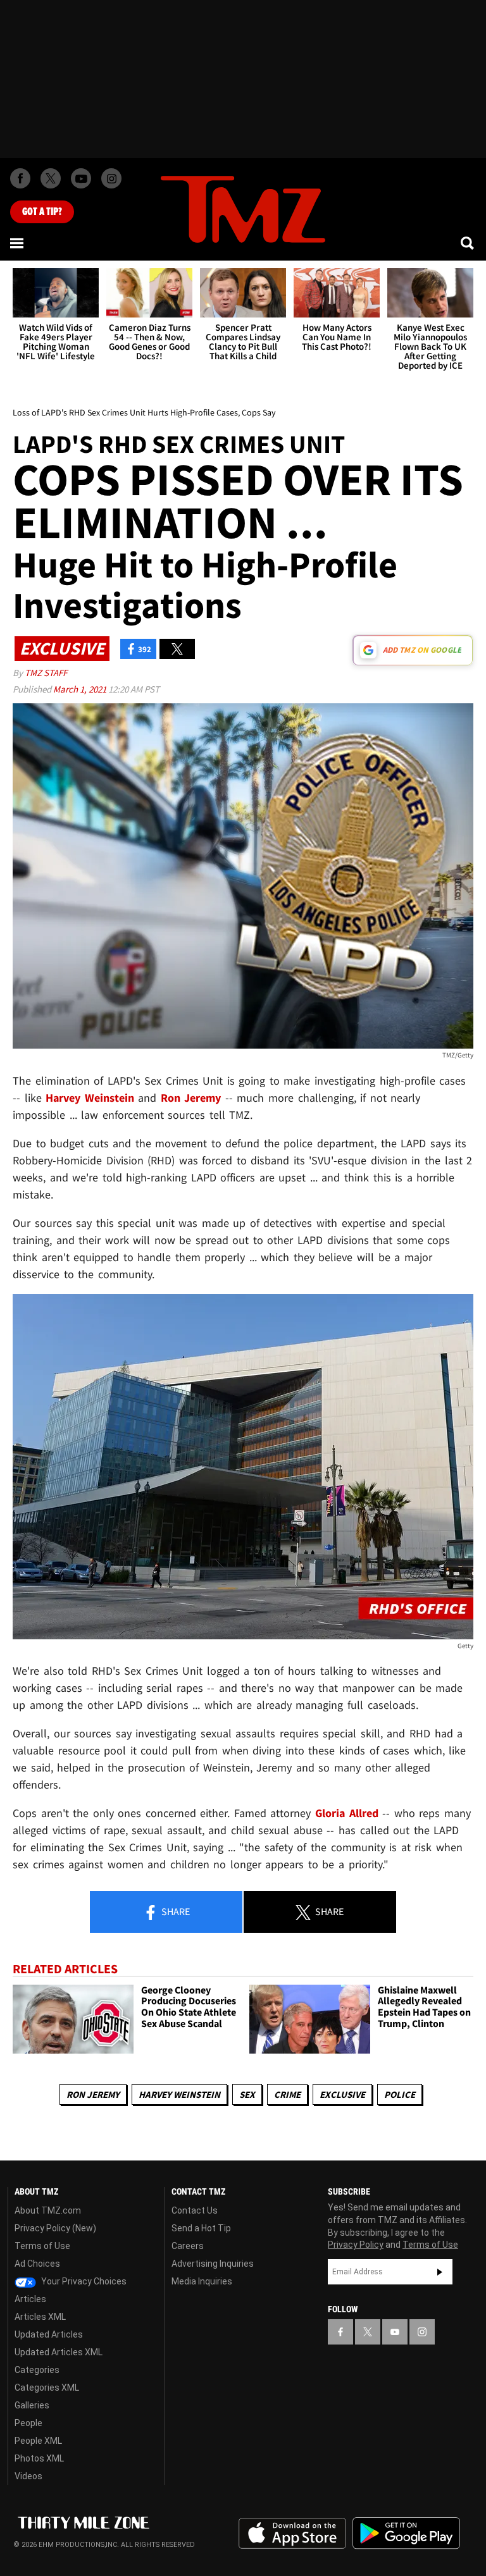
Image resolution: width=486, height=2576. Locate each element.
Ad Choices (37, 2264)
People (28, 2423)
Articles (30, 2299)
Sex (247, 2094)
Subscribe (440, 2272)
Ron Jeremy (93, 2094)
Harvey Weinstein (179, 2094)
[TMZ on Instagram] (111, 178)
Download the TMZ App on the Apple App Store (292, 2534)
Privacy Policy (356, 2245)
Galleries (32, 2405)
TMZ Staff (46, 673)
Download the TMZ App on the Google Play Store (406, 2533)
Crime (287, 2094)
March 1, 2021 (81, 689)
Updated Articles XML (59, 2352)
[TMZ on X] (51, 178)
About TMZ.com (48, 2210)
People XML (38, 2441)
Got (42, 212)
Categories (37, 2370)
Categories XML (47, 2388)
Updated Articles (49, 2334)
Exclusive (342, 2094)
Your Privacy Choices (83, 2281)
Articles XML (40, 2317)
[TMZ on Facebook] (20, 178)
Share (175, 1911)
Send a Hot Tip (201, 2228)
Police (400, 2094)
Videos (28, 2476)
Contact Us (195, 2210)
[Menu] (18, 243)
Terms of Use (42, 2246)
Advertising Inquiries (213, 2264)
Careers (188, 2246)
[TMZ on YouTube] (395, 2332)
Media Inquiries (202, 2281)
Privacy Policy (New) (55, 2228)
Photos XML (39, 2458)
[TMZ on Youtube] (81, 178)
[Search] (468, 243)
